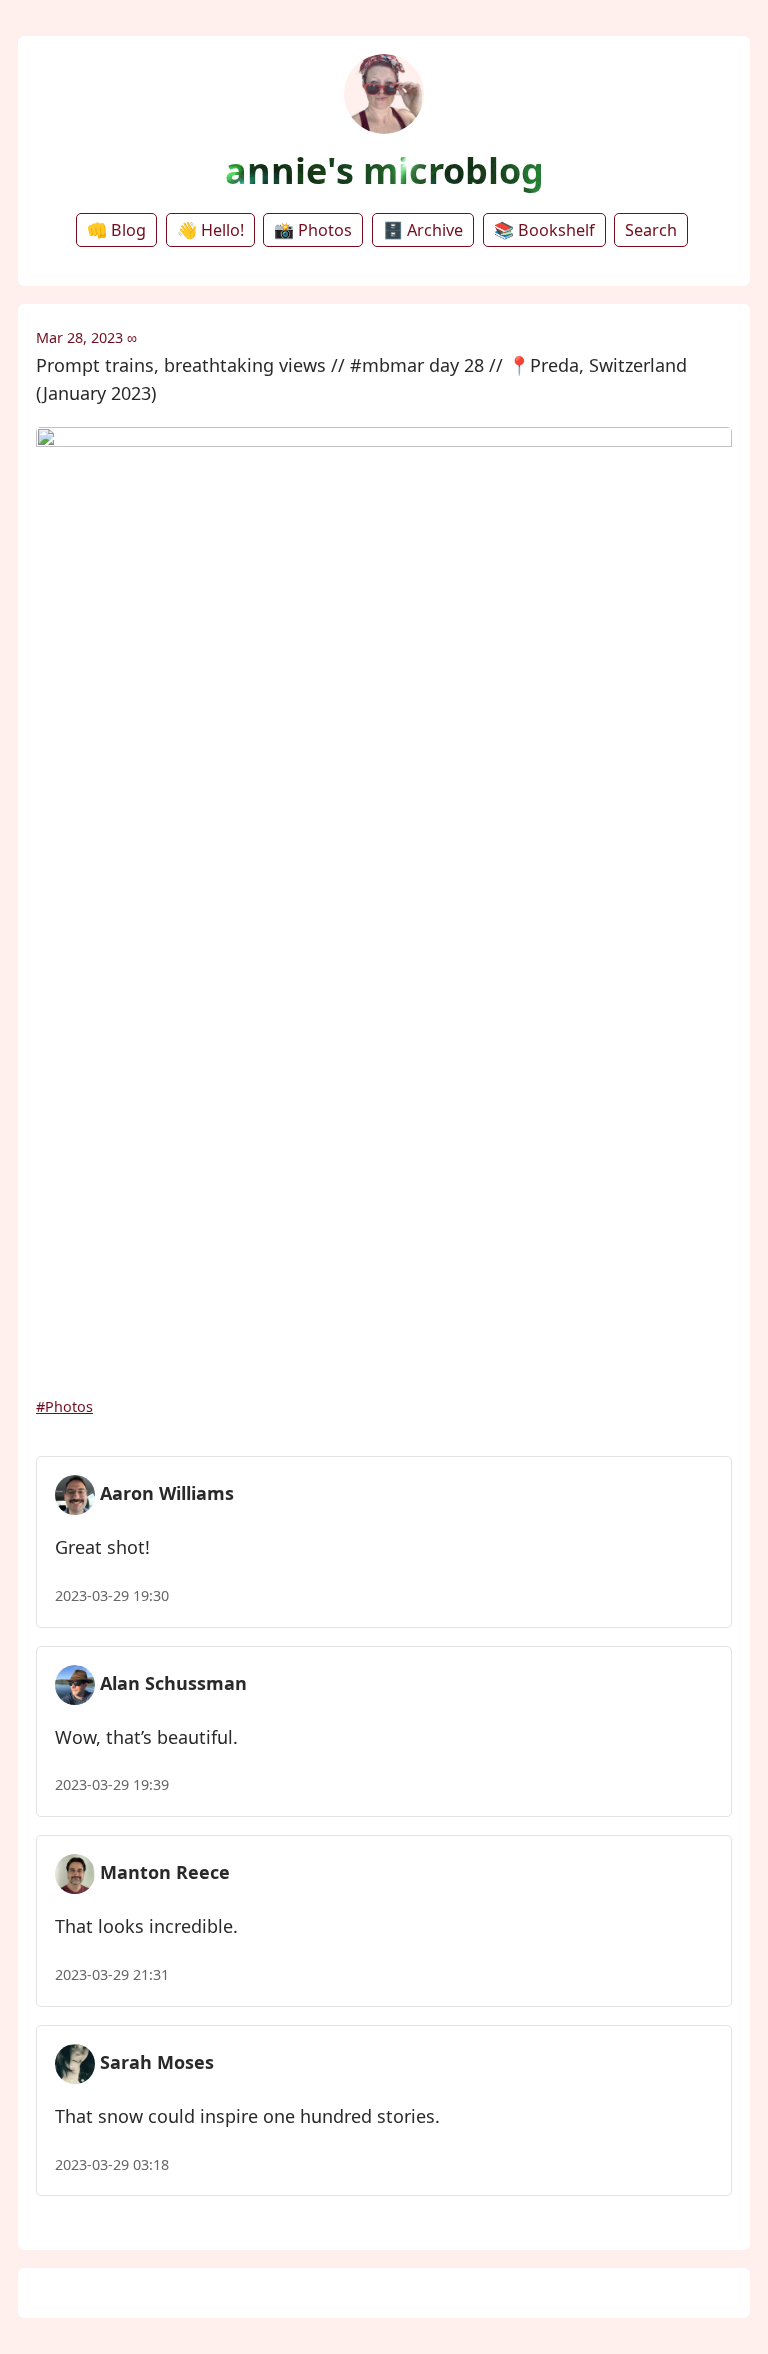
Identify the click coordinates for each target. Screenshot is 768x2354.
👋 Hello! (210, 230)
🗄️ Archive (423, 230)
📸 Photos (313, 230)
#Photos (64, 1406)
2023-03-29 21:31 (112, 1974)
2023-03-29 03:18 (112, 2164)
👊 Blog (116, 230)
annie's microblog (384, 170)
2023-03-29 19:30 (112, 1595)
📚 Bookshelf (544, 230)
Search (651, 230)
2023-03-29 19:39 (112, 1784)
